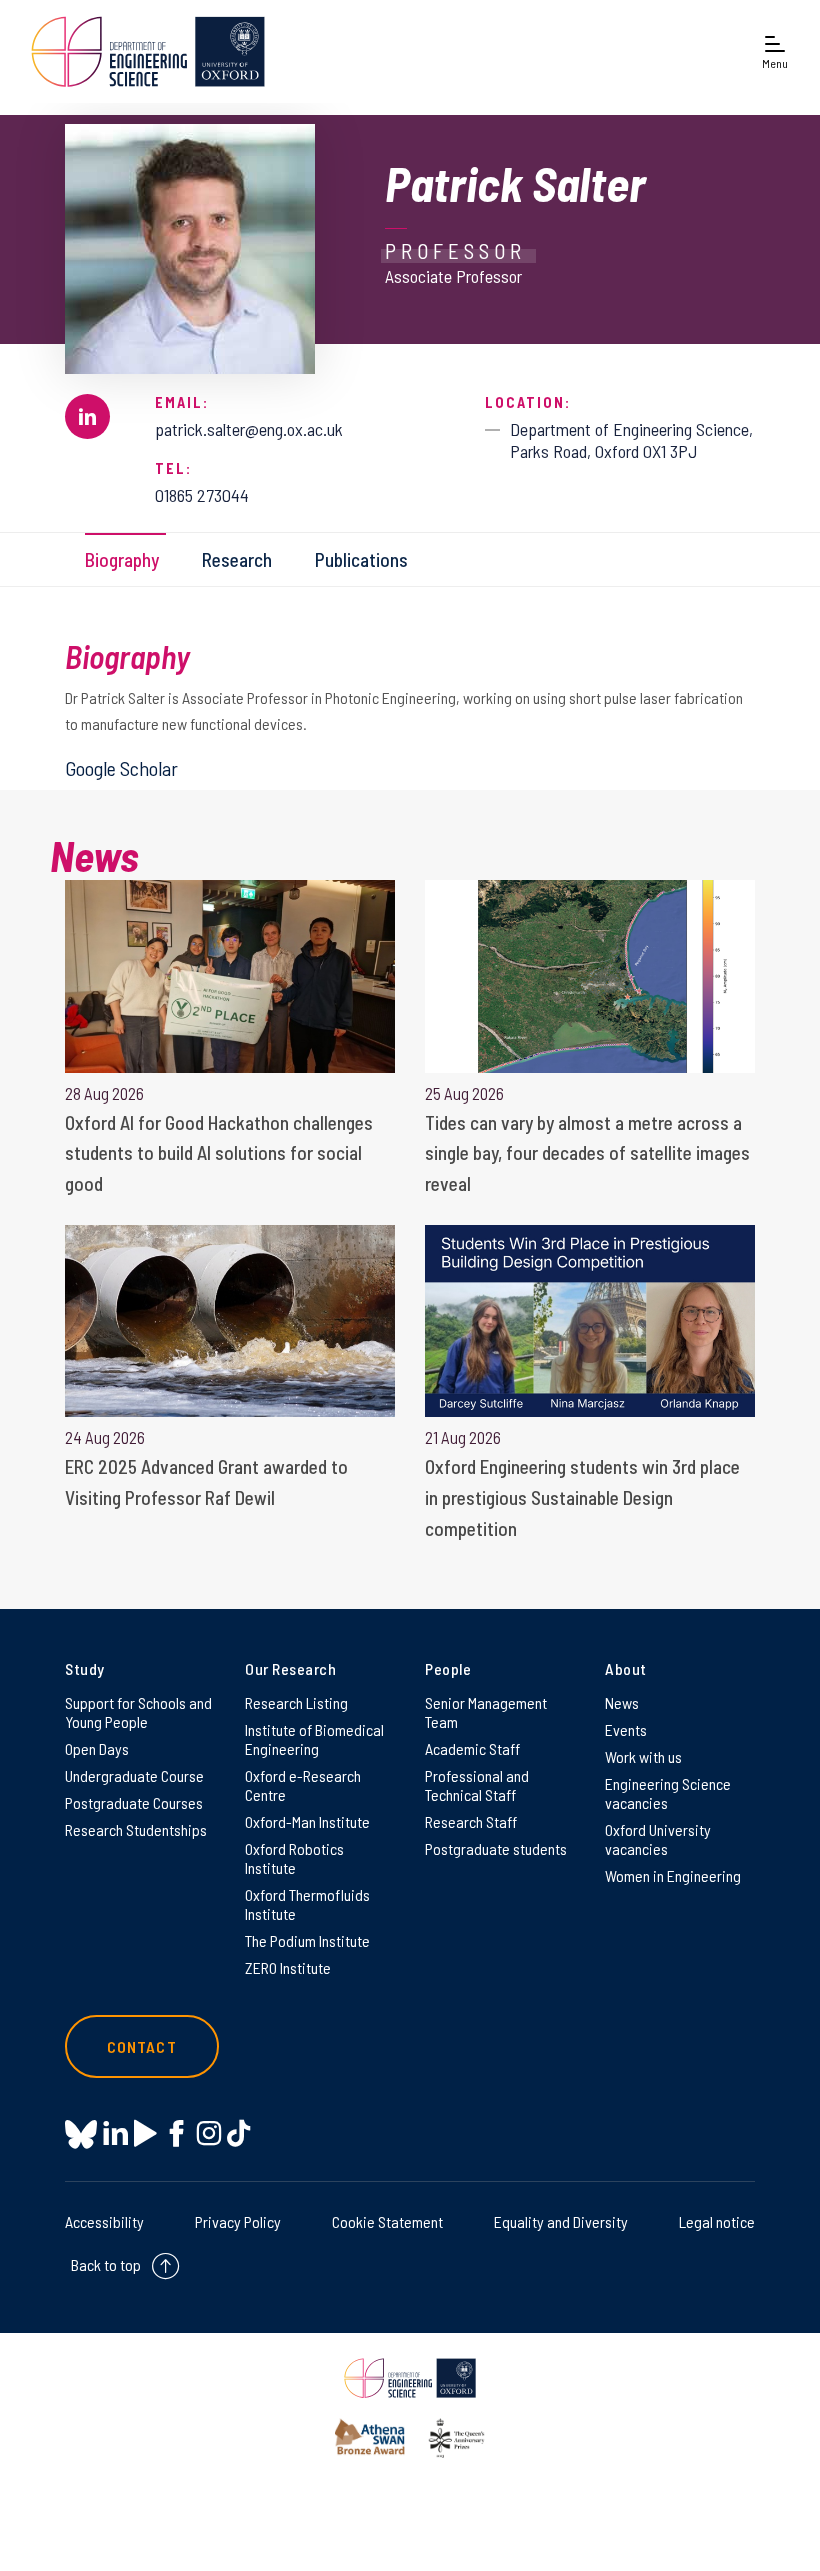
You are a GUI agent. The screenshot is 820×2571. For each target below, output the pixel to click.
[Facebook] (176, 2133)
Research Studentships (136, 1829)
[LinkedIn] (115, 2133)
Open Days (97, 1748)
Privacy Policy (238, 2221)
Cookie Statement (387, 2221)
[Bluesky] (81, 2135)
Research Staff (471, 1821)
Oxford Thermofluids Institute (307, 1904)
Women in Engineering (673, 1875)
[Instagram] (208, 2133)
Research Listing (296, 1702)
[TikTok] (238, 2133)
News (622, 1702)
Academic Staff (472, 1748)
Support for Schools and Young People (138, 1712)
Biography (122, 559)
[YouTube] (145, 2133)
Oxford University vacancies (658, 1839)
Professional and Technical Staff (477, 1785)
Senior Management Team (486, 1712)
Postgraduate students (496, 1848)
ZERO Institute (288, 1967)
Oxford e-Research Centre (303, 1785)
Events (626, 1729)
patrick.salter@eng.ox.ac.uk (249, 429)
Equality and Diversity (561, 2221)
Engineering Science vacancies (668, 1793)
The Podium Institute (307, 1940)
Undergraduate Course (134, 1775)
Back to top (106, 2264)
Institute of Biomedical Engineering (314, 1739)
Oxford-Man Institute (307, 1821)
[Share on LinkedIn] (87, 416)
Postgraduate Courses (134, 1802)
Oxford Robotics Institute (294, 1858)
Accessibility (104, 2221)
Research (237, 559)
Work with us (643, 1756)
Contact (142, 2046)
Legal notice (717, 2221)
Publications (361, 559)
